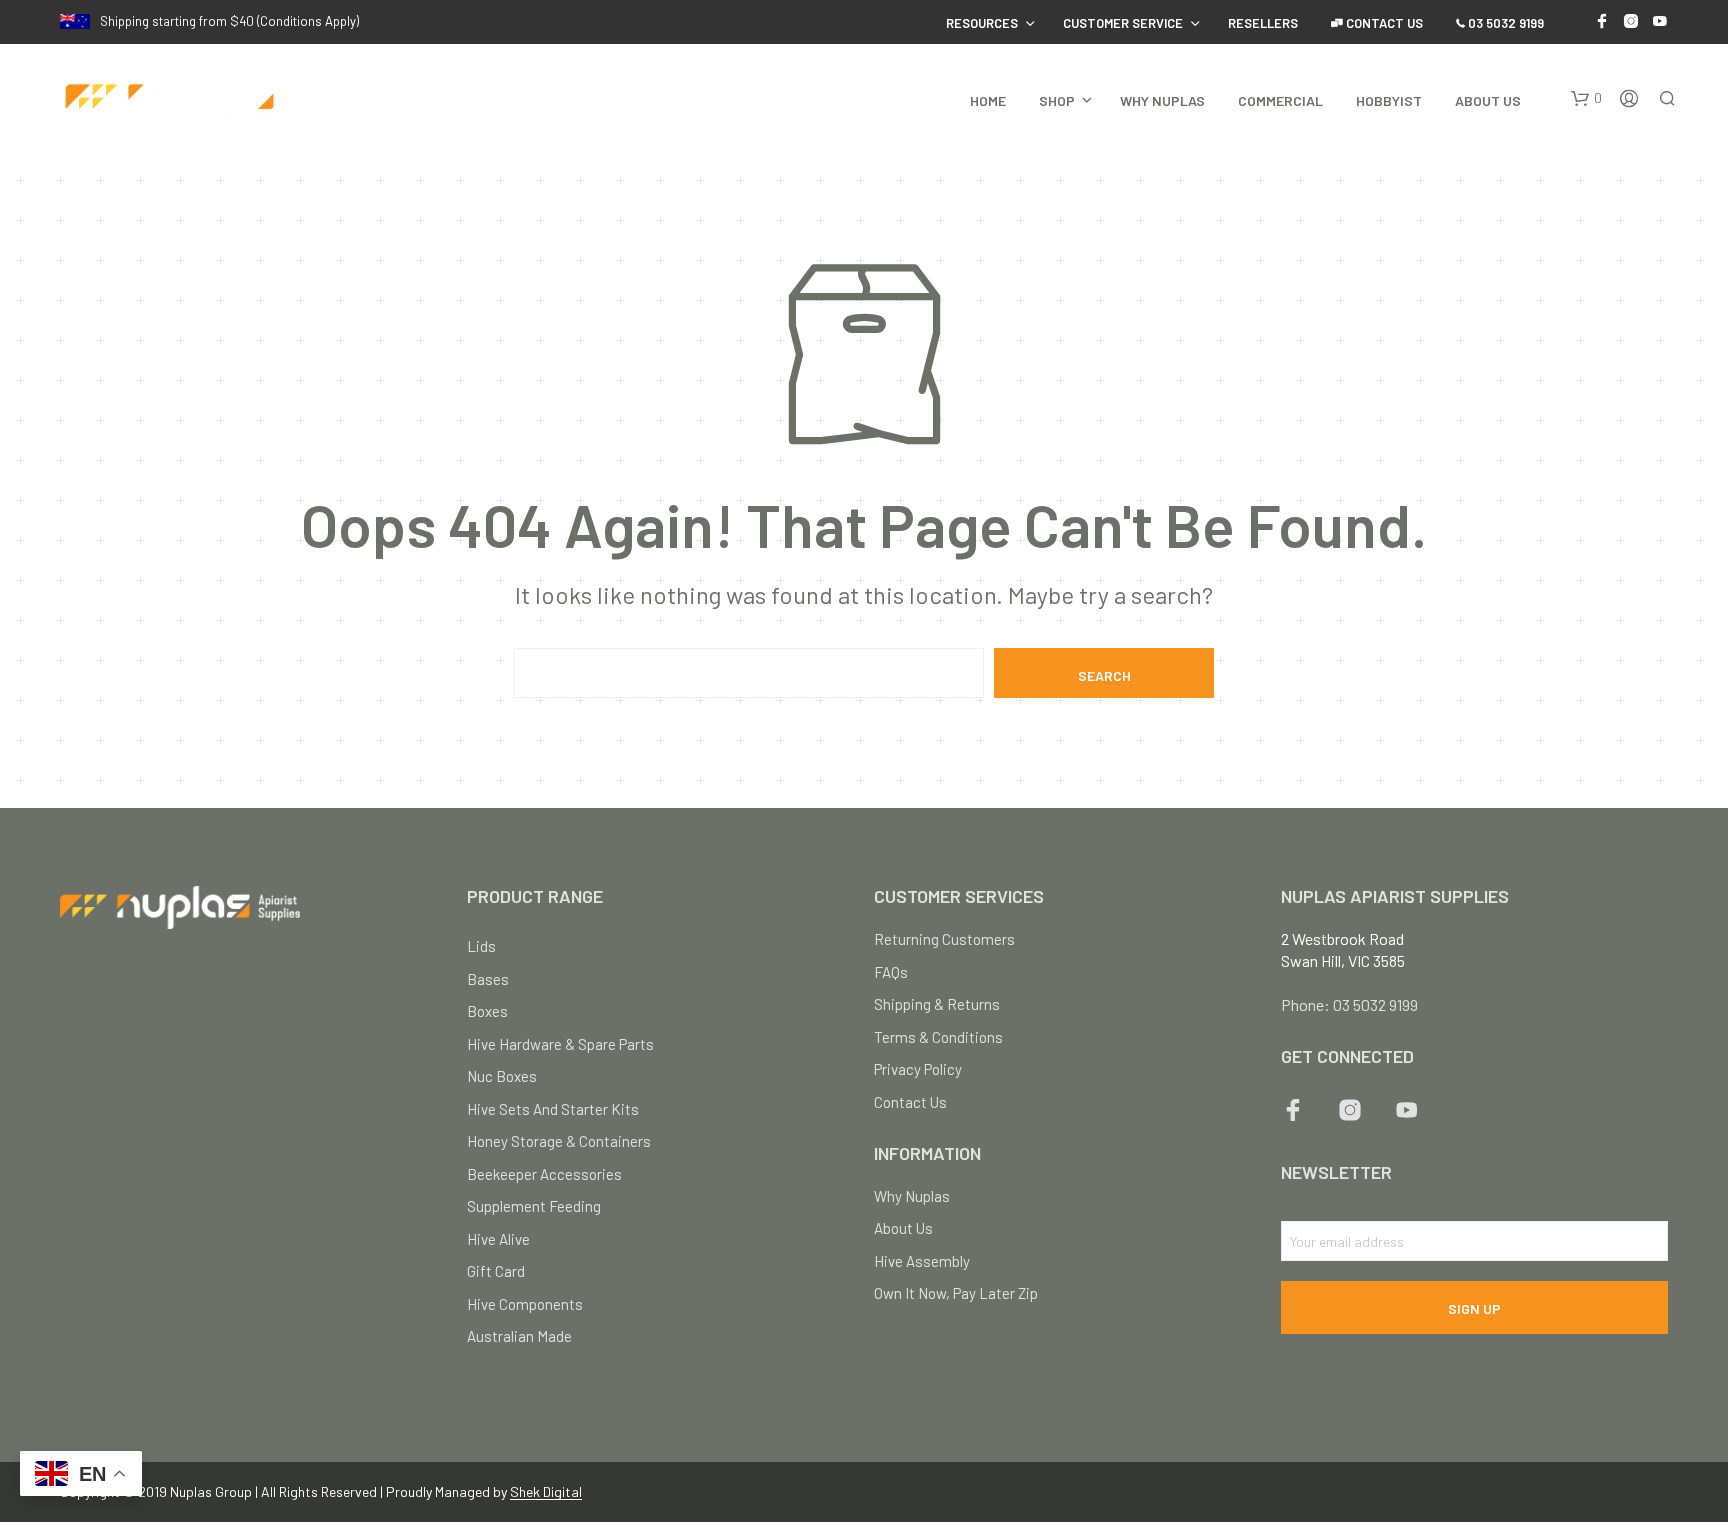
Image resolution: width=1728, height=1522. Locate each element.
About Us (1488, 100)
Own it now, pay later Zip (956, 1293)
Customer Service (1123, 23)
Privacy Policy (918, 1069)
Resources (982, 23)
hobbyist (1389, 100)
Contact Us (1383, 23)
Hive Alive (498, 1239)
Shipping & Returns (937, 1004)
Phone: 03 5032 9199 (1349, 1004)
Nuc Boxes (502, 1076)
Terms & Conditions (938, 1037)
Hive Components (525, 1304)
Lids (481, 946)
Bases (488, 979)
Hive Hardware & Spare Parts (560, 1044)
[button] (1586, 99)
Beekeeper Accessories (544, 1174)
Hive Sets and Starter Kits (553, 1109)
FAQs (891, 972)
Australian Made (519, 1336)
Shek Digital (546, 1492)
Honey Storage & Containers (559, 1141)
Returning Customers (944, 939)
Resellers (1263, 23)
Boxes (487, 1011)
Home (988, 100)
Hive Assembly (922, 1261)
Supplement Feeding (534, 1206)
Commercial (1280, 100)
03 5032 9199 (1504, 23)
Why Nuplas (1162, 100)
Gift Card (496, 1271)
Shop (1057, 100)
